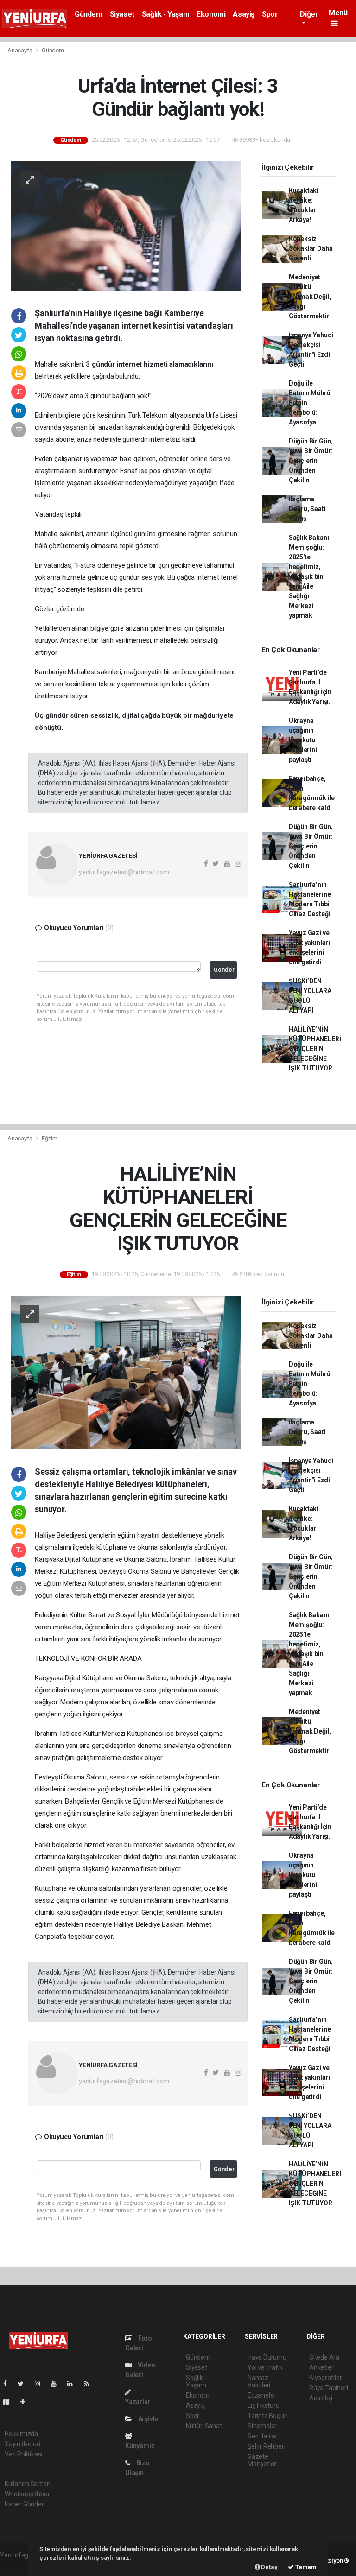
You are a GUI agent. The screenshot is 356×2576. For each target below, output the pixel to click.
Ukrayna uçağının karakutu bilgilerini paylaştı (303, 740)
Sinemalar (262, 2426)
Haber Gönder (24, 2504)
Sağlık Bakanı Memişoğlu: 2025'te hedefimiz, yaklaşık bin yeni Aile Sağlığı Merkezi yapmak (309, 576)
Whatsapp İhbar (27, 2494)
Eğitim (50, 1138)
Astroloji (321, 2398)
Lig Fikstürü (264, 2405)
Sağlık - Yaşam (165, 14)
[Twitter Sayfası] (24, 2384)
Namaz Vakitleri (259, 2381)
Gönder (224, 970)
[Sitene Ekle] (27, 2402)
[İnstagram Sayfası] (41, 2384)
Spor (270, 14)
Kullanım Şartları (28, 2484)
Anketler (321, 2367)
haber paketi (18, 2565)
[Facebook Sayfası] (9, 2384)
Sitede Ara (324, 2357)
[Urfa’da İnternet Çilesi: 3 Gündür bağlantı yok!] (126, 225)
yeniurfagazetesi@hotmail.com (124, 872)
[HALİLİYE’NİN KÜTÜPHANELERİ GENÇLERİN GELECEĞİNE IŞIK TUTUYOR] (126, 1372)
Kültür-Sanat (204, 2426)
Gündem (89, 14)
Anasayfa (20, 50)
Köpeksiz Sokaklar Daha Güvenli (311, 248)
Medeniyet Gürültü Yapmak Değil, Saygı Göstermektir (310, 297)
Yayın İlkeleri (22, 2444)
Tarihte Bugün (268, 2416)
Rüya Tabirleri (328, 2388)
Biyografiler (326, 2378)
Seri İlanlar (263, 2436)
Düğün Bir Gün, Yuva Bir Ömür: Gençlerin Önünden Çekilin (311, 461)
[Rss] (90, 2384)
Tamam (305, 2567)
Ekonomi (211, 14)
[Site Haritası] (10, 2402)
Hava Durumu (267, 2357)
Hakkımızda (21, 2434)
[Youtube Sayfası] (57, 2384)
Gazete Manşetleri (263, 2460)
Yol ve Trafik (265, 2367)
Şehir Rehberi (267, 2446)
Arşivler (149, 2419)
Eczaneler (262, 2395)
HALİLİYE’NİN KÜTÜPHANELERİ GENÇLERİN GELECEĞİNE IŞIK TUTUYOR (315, 1049)
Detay (269, 2567)
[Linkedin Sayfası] (74, 2384)
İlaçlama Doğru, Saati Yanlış (307, 509)
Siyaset (122, 14)
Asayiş (244, 14)
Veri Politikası (23, 2454)
